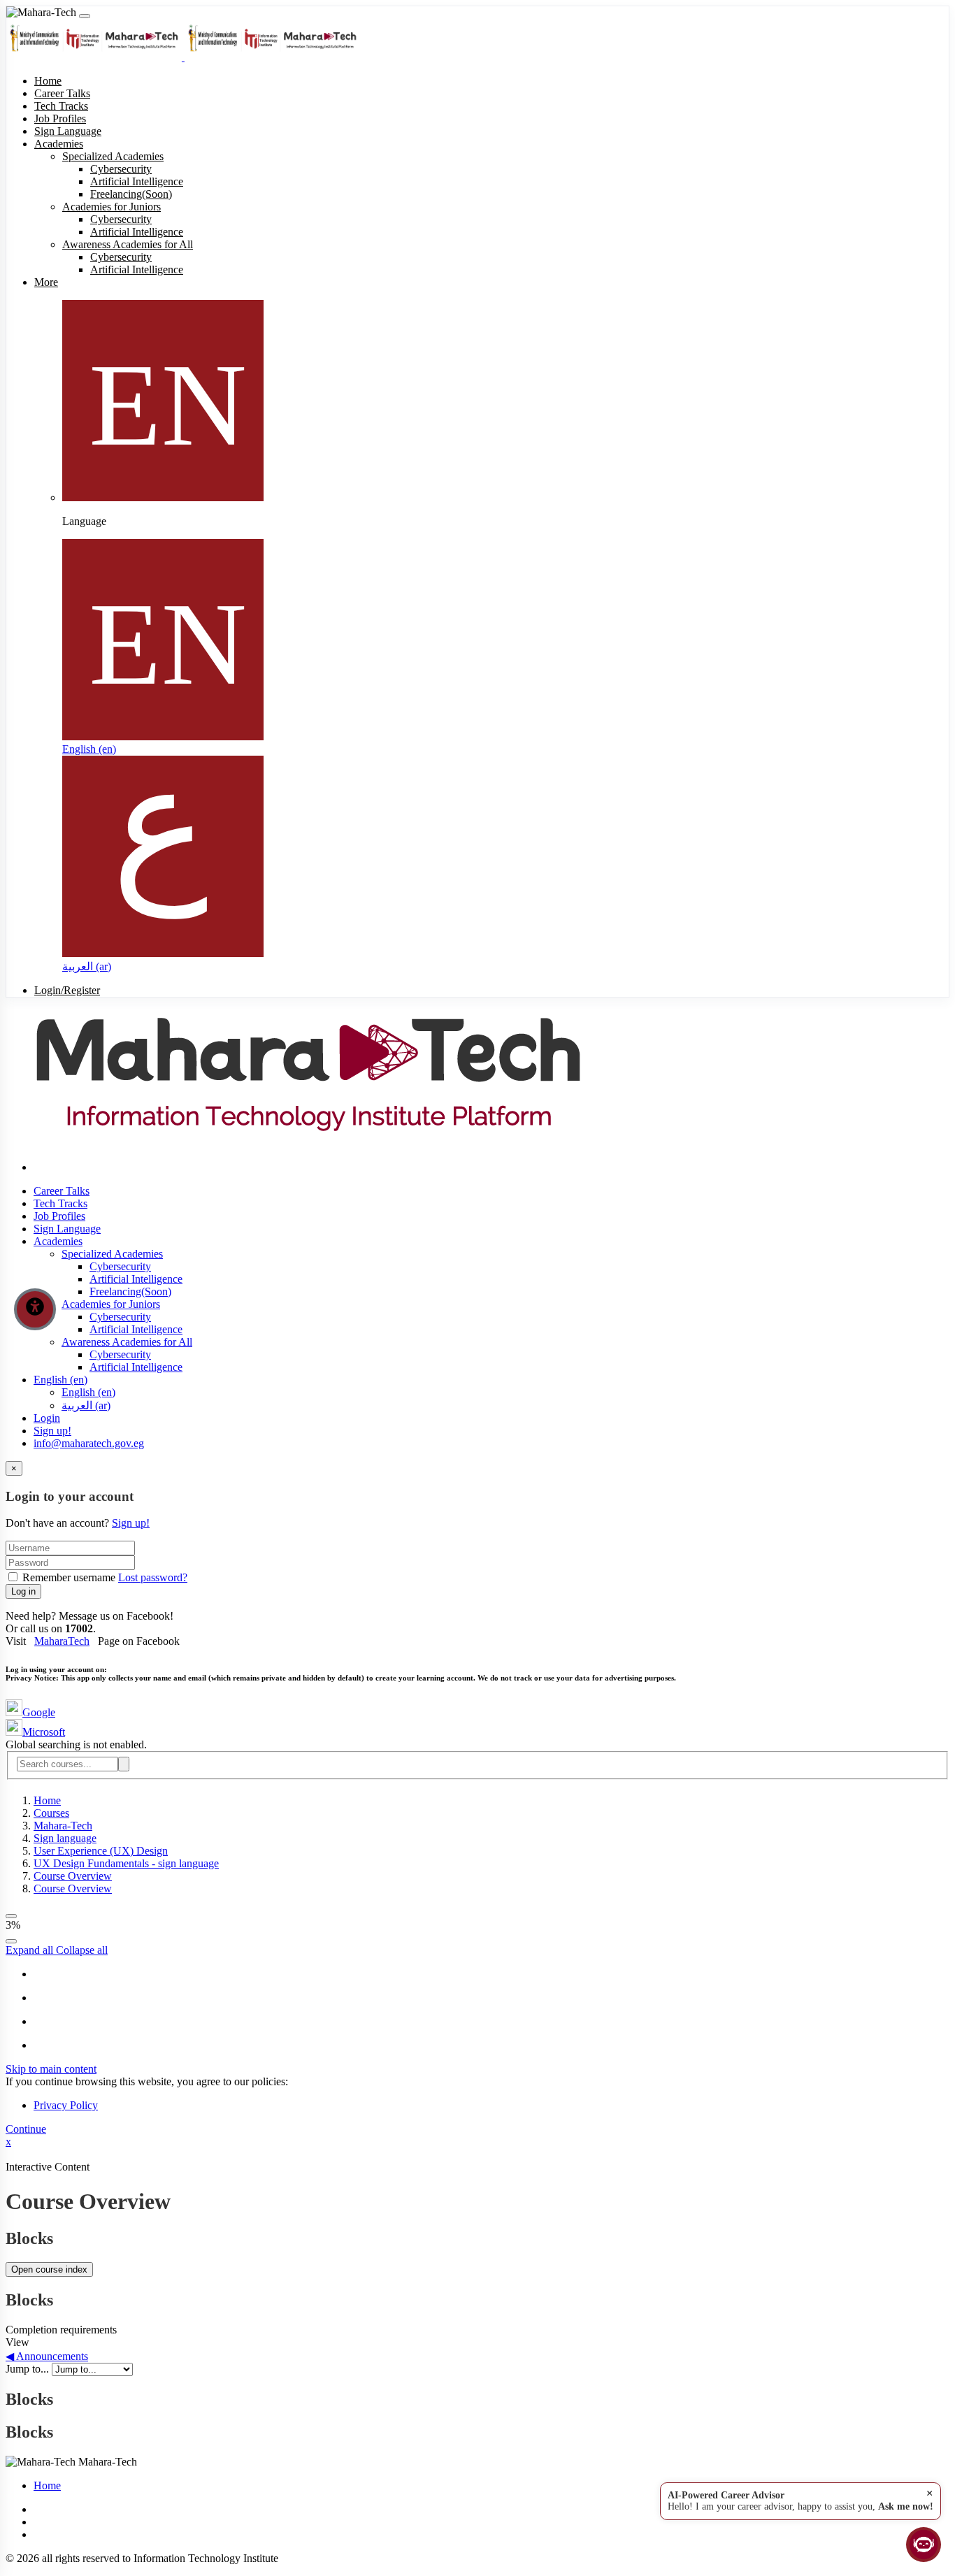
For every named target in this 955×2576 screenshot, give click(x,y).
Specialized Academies (112, 1254)
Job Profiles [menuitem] (60, 118)
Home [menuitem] (48, 81)
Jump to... (29, 2369)
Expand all (31, 1950)
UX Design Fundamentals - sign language (126, 1863)
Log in (23, 1591)
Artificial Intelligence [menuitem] (137, 181)
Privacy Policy (66, 2105)
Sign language (65, 1838)
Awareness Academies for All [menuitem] (128, 244)
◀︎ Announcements (47, 2356)
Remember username (69, 1577)
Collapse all (82, 1950)
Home (47, 1800)
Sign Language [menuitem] (68, 131)
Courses (51, 1813)
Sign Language (67, 1229)
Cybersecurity (120, 1266)
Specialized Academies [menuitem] (113, 156)
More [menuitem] (46, 282)
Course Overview (73, 1876)
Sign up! (52, 1431)
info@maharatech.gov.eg (89, 1443)
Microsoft (44, 1732)
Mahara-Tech (63, 1826)
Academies (58, 1241)
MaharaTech (62, 1641)
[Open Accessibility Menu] (35, 1309)
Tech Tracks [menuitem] (61, 106)
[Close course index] (11, 1916)
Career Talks (62, 1191)
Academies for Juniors (111, 1304)
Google (39, 1712)
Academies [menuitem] (59, 144)
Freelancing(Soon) (130, 1291)
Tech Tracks (60, 1203)
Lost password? (153, 1577)
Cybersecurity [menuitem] (121, 169)
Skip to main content (51, 2069)
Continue (26, 2129)
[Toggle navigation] (85, 16)
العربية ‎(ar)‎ (87, 966)
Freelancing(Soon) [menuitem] (131, 194)
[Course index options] (11, 1941)
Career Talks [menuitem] (62, 93)
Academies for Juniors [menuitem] (112, 207)
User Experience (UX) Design (101, 1851)
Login (47, 1418)
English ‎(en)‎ (89, 749)
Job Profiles (59, 1216)
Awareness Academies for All (127, 1342)
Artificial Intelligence (136, 1279)
